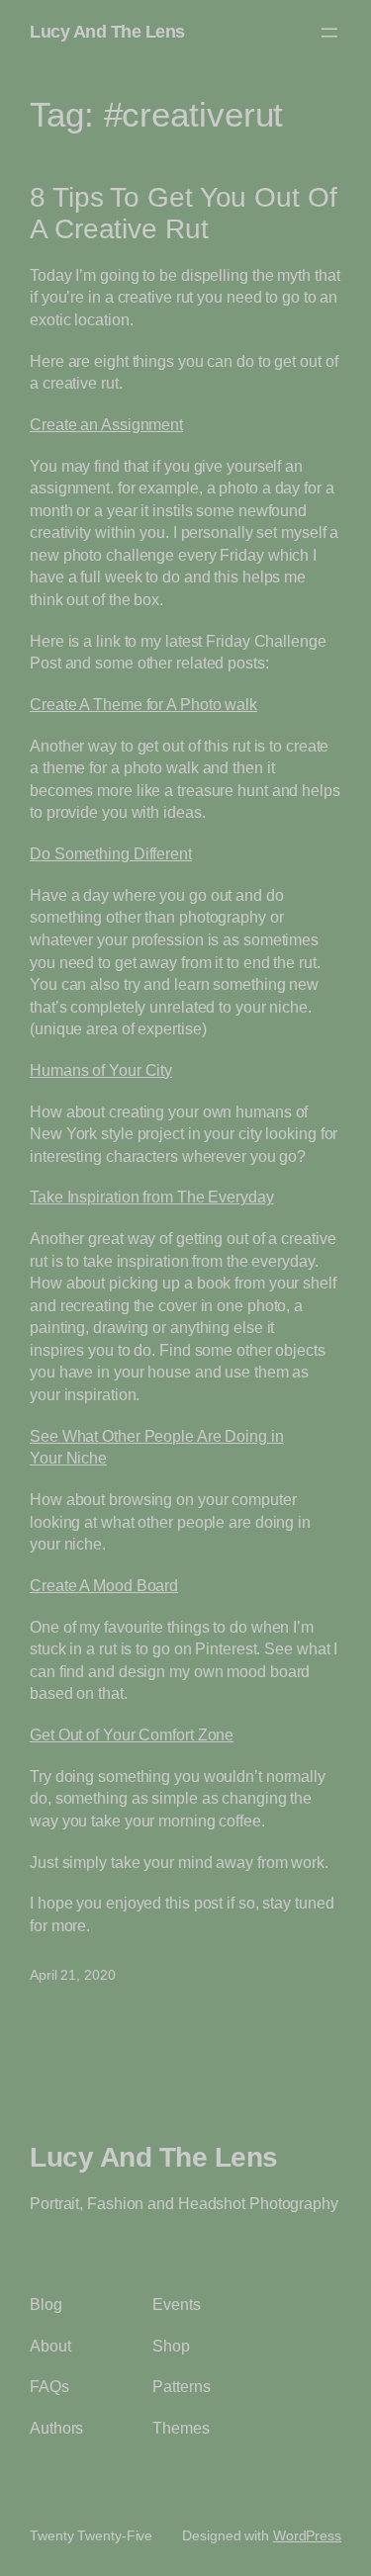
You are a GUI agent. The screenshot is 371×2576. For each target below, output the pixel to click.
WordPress (307, 2535)
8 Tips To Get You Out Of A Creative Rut (184, 213)
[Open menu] (329, 33)
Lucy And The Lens (107, 32)
